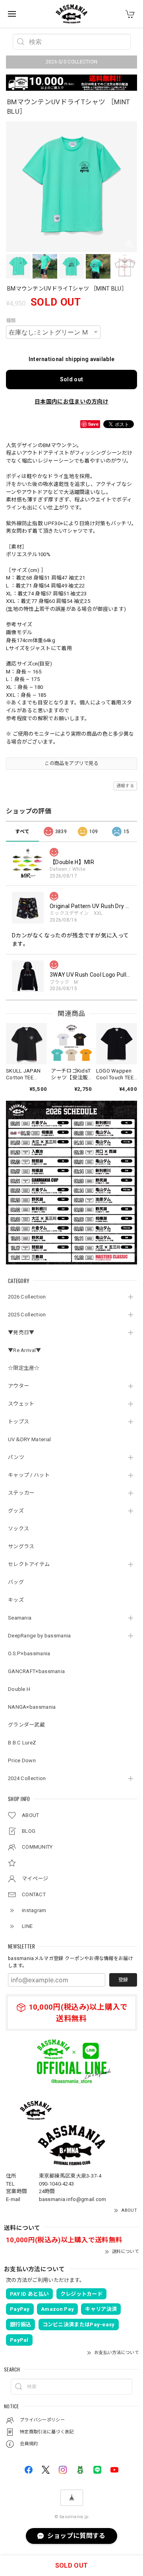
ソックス (18, 1529)
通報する (125, 786)
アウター (18, 1386)
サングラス (21, 1546)
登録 (123, 1980)
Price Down (22, 1760)
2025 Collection (27, 1315)
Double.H (19, 1689)
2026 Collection (27, 1297)
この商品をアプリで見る (71, 763)
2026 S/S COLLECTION (72, 62)
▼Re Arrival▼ (25, 1350)
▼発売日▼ (21, 1332)
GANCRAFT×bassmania (36, 1671)
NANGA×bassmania (32, 1707)
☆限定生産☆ (24, 1368)
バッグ (16, 1582)
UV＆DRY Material (30, 1439)
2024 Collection (27, 1778)
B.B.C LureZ (22, 1743)
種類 (11, 321)
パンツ (16, 1457)
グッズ (16, 1511)
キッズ (16, 1600)
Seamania (20, 1618)
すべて (22, 832)
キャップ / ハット (29, 1475)
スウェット (21, 1404)
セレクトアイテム (29, 1564)
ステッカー (21, 1493)
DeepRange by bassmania (40, 1636)
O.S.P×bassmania (29, 1653)
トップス (18, 1422)
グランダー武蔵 (26, 1725)
